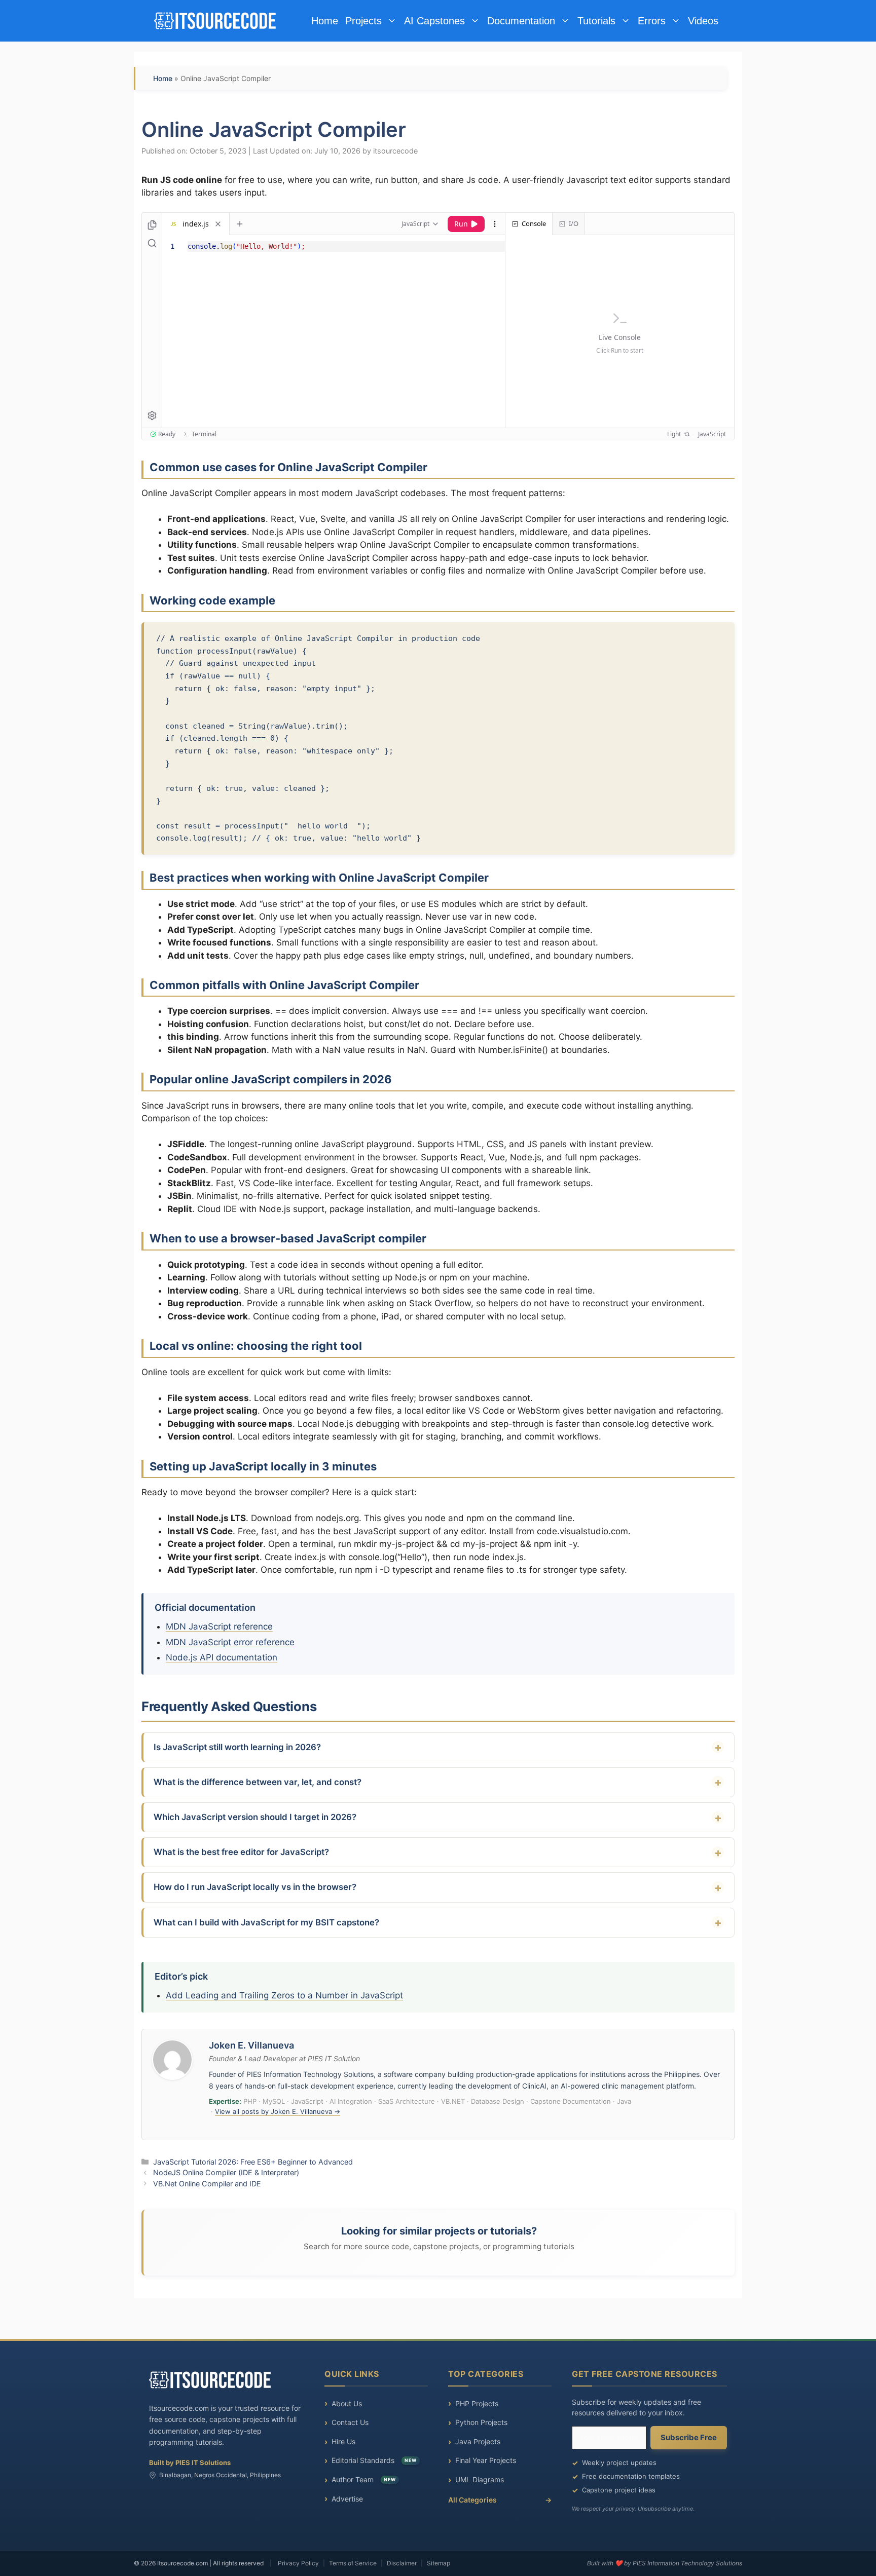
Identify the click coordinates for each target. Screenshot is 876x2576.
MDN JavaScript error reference (230, 1642)
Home (325, 21)
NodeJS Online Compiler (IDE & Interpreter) (226, 2172)
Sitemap (439, 2563)
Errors (652, 21)
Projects (363, 21)
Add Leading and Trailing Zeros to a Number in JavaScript (284, 1995)
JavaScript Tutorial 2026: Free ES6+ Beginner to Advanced (253, 2162)
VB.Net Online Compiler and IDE (207, 2184)
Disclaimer (402, 2563)
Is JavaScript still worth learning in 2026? (237, 1747)
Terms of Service (353, 2563)
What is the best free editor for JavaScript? (241, 1852)
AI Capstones (434, 21)
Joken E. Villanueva (251, 2045)
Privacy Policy (298, 2563)
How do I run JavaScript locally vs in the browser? (255, 1887)
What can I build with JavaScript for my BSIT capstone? (266, 1922)
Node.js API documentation (222, 1657)
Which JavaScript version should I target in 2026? (255, 1817)
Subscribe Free (689, 2437)
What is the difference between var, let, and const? (258, 1782)
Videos (703, 21)
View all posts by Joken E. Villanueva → (278, 2111)
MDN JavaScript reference (219, 1626)
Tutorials (596, 21)
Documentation (521, 21)
